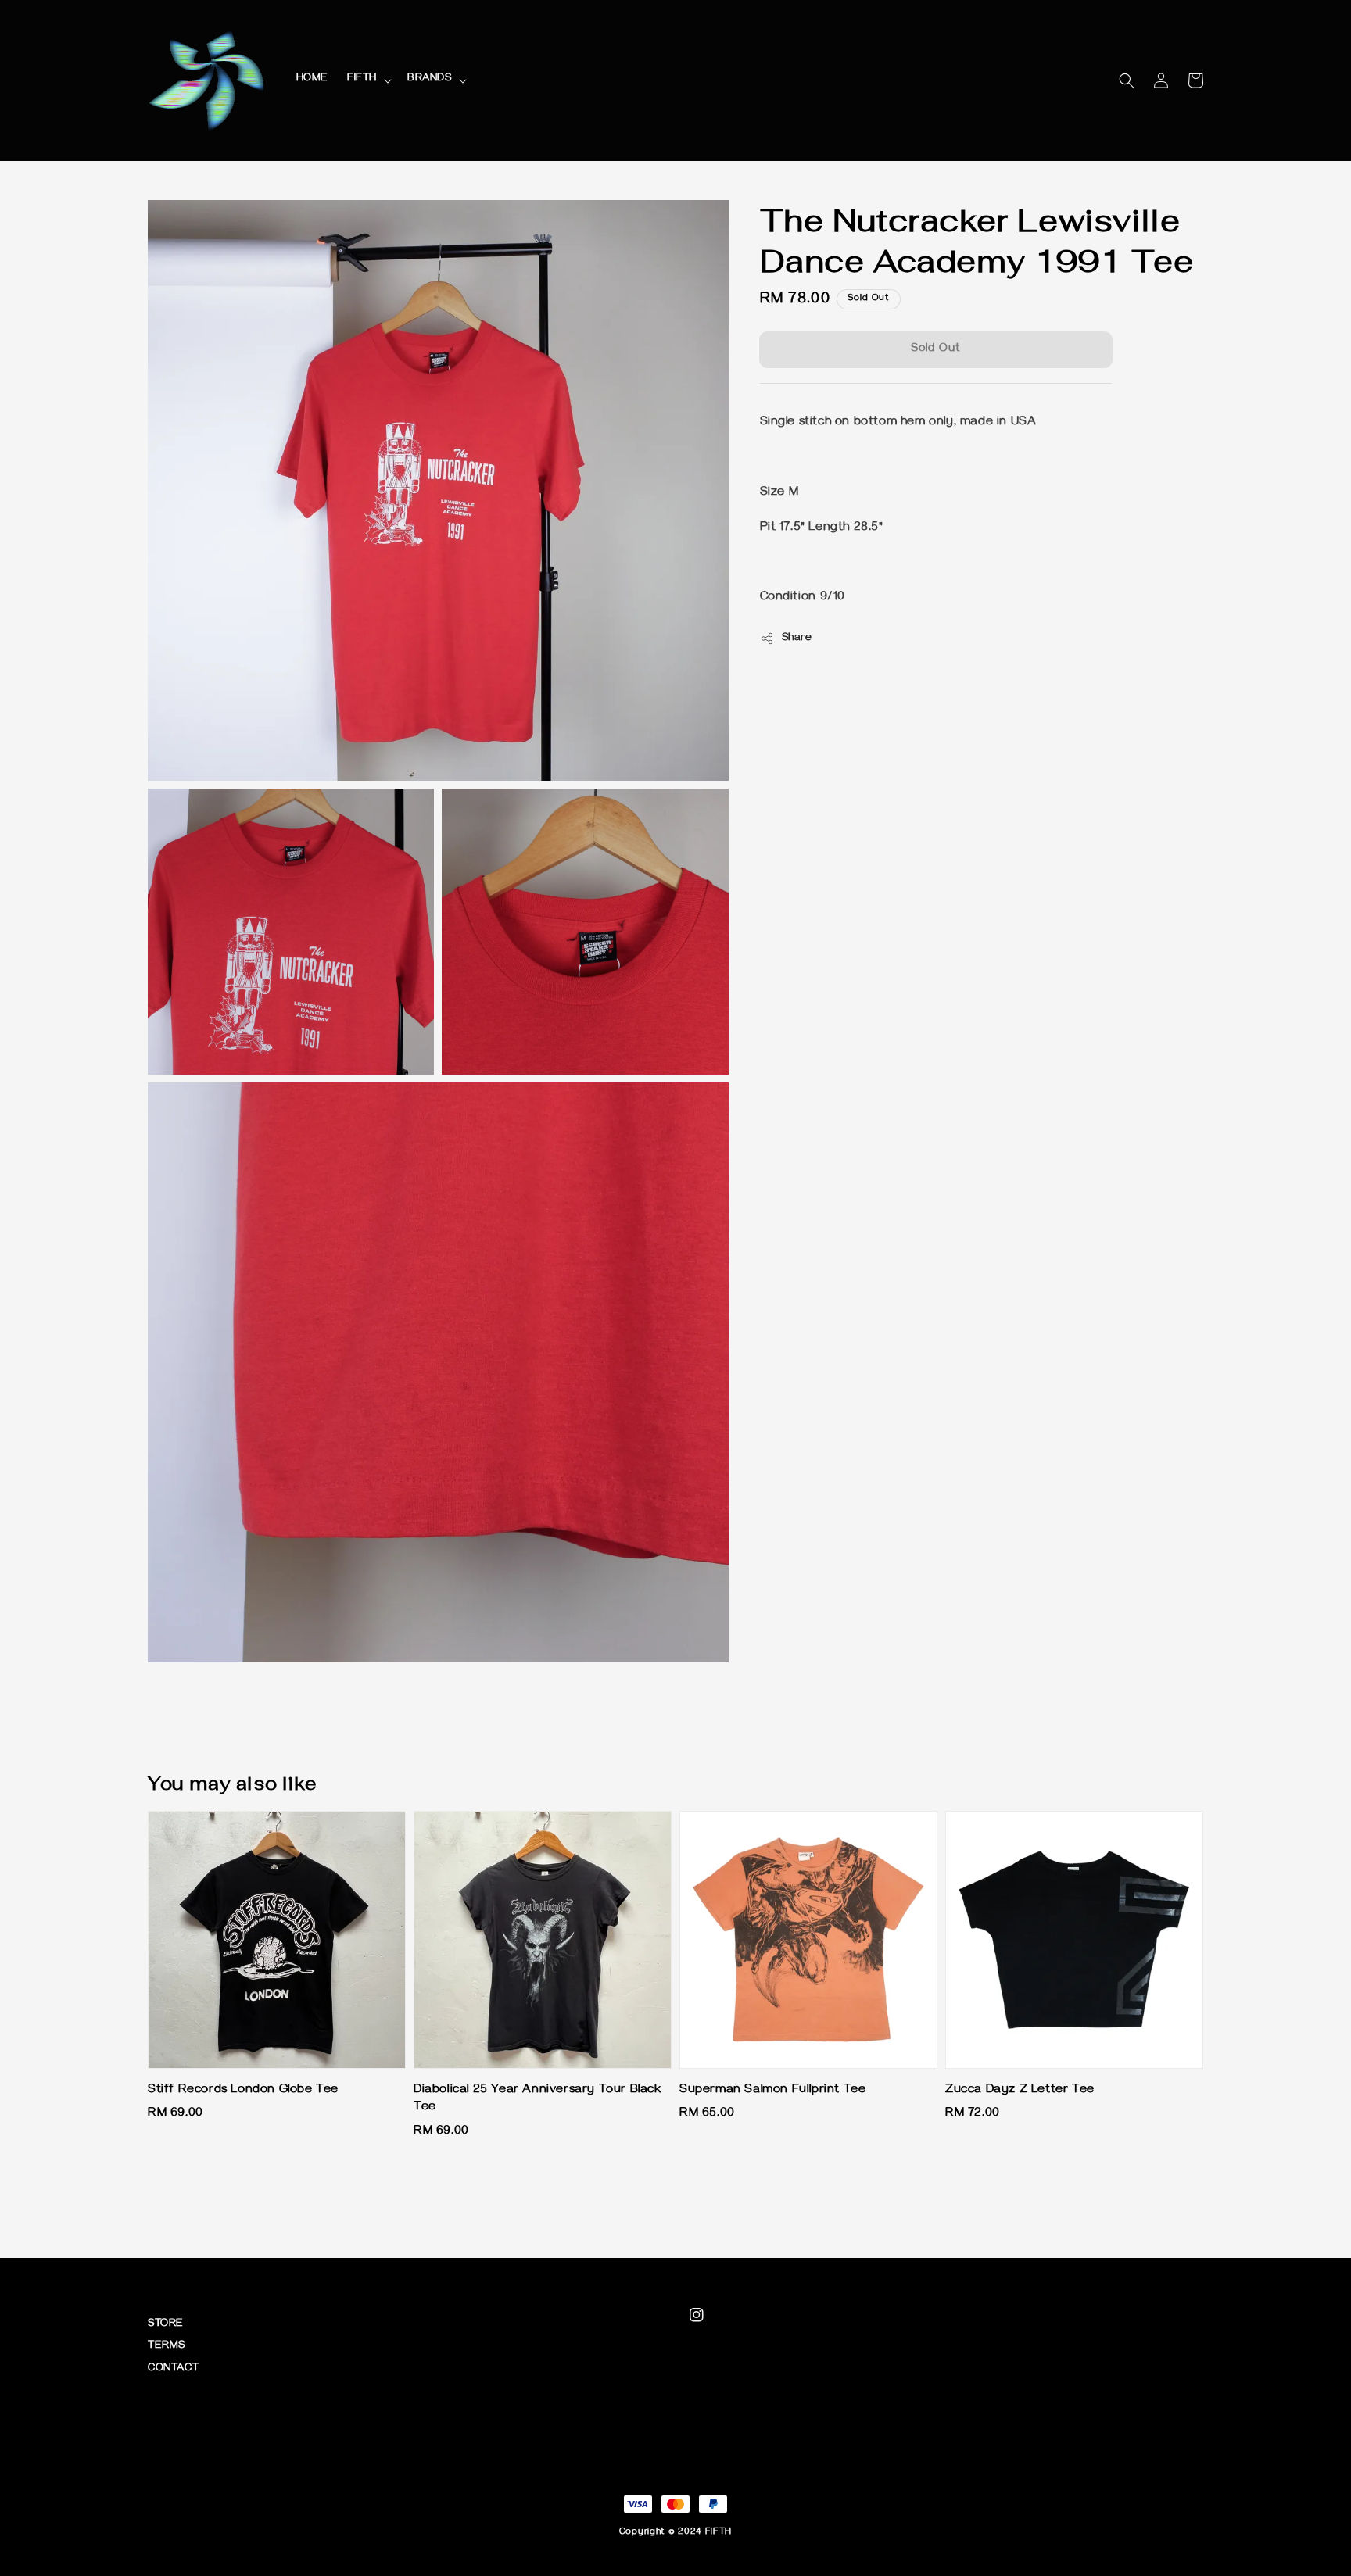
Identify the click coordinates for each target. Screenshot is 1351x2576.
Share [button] (797, 639)
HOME (312, 79)
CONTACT (173, 2369)
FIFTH (362, 79)
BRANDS (430, 79)
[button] (1127, 80)
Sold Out (936, 349)
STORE (166, 2325)
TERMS (167, 2347)
